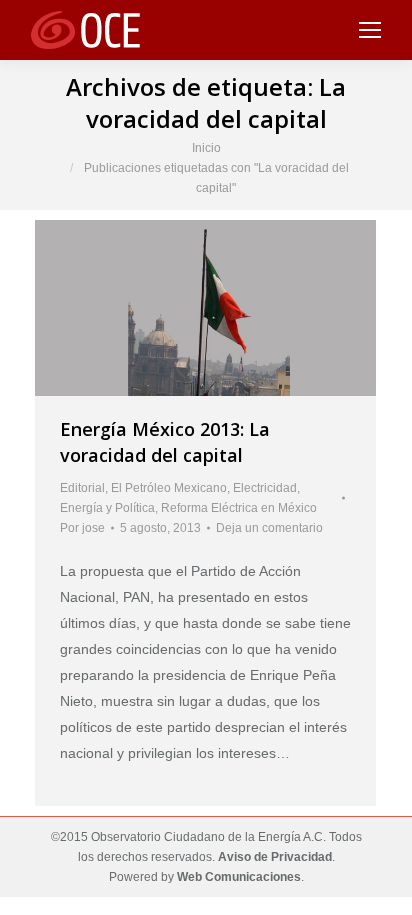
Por (82, 528)
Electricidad (265, 488)
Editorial (82, 488)
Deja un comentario (269, 528)
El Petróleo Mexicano (169, 488)
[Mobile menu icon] (370, 30)
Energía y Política (107, 508)
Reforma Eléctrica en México (239, 508)
